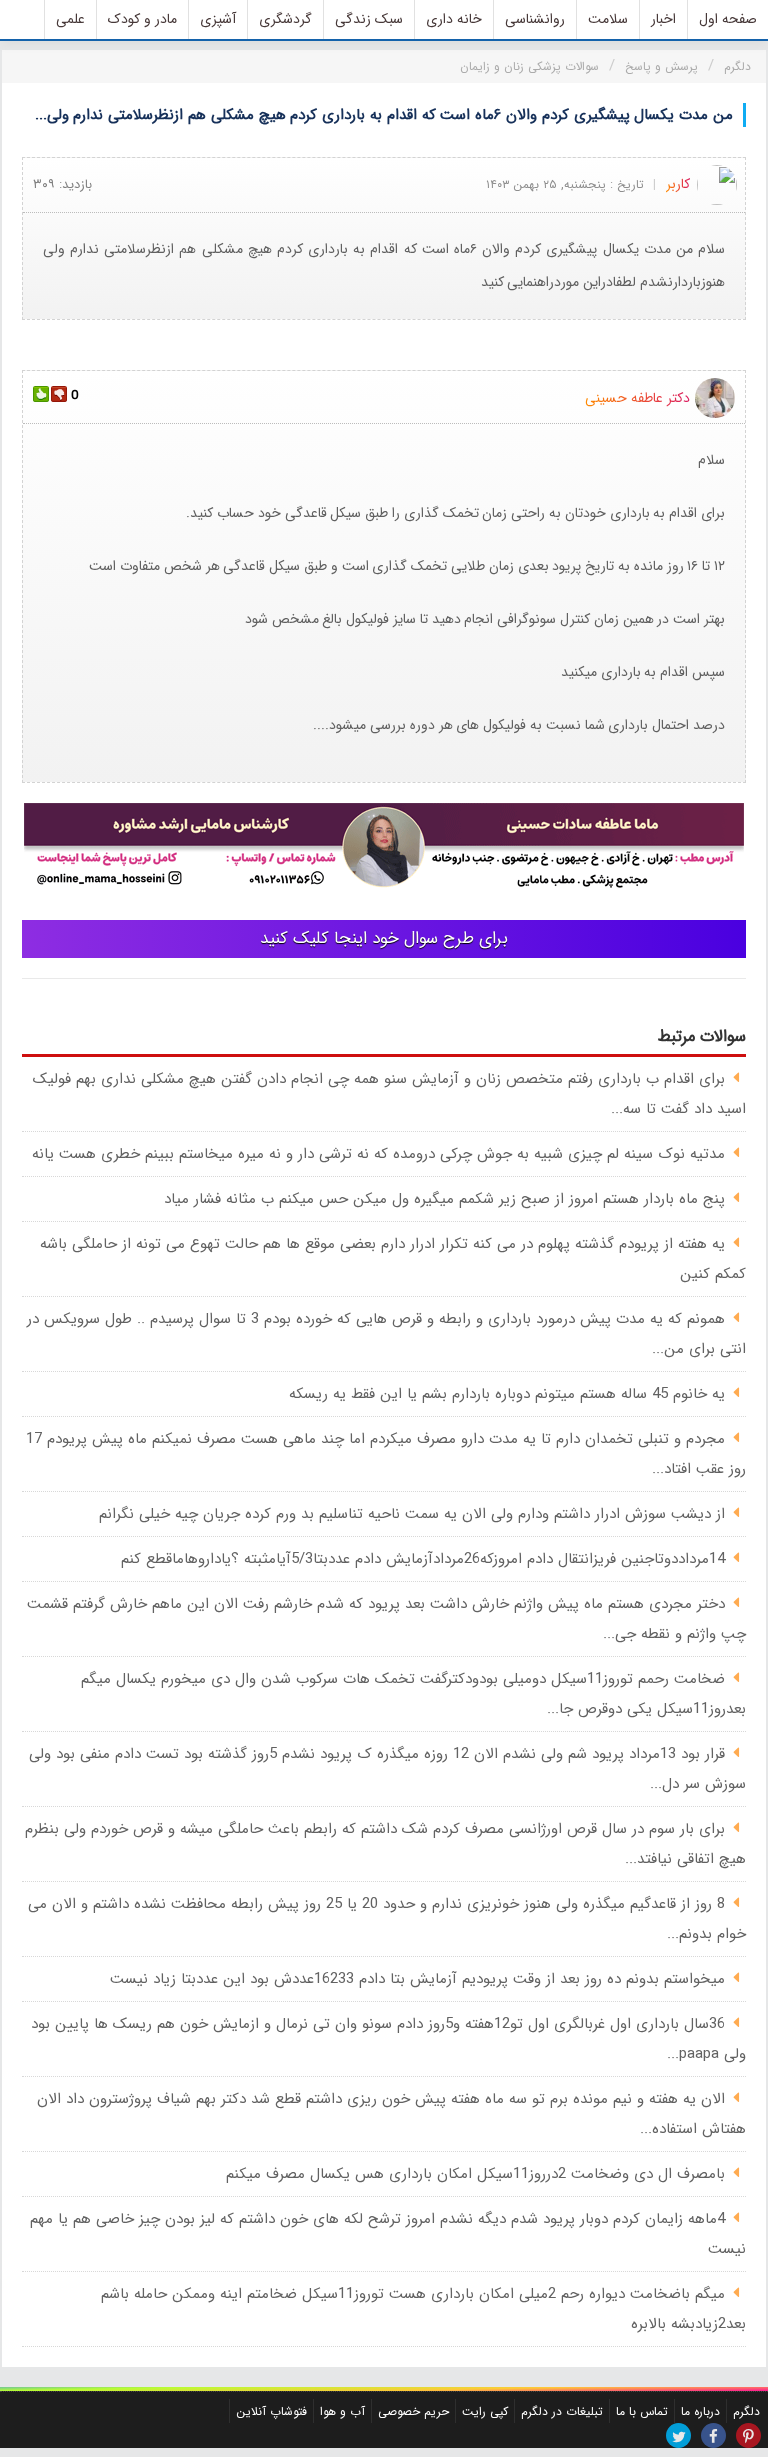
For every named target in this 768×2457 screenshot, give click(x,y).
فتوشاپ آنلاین (271, 2411)
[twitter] (678, 2435)
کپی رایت (485, 2411)
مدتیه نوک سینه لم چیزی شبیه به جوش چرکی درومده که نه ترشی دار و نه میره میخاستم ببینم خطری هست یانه (378, 1154)
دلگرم (746, 2411)
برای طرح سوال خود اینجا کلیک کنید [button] (384, 938)
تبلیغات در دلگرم (562, 2411)
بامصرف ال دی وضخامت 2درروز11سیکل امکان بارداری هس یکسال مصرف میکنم (475, 2174)
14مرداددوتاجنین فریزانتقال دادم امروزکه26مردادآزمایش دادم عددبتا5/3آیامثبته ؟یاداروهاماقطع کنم (423, 1559)
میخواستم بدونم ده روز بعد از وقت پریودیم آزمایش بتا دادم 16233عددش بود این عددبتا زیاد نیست (417, 1979)
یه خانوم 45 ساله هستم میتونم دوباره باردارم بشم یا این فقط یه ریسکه (507, 1394)
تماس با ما (642, 2411)
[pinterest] (748, 2435)
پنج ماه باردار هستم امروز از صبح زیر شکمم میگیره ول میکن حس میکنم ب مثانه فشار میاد (444, 1199)
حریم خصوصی (413, 2411)
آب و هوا (342, 2411)
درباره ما (700, 2411)
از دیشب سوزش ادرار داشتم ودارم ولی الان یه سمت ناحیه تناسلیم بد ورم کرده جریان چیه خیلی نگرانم (412, 1514)
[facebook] (713, 2435)
